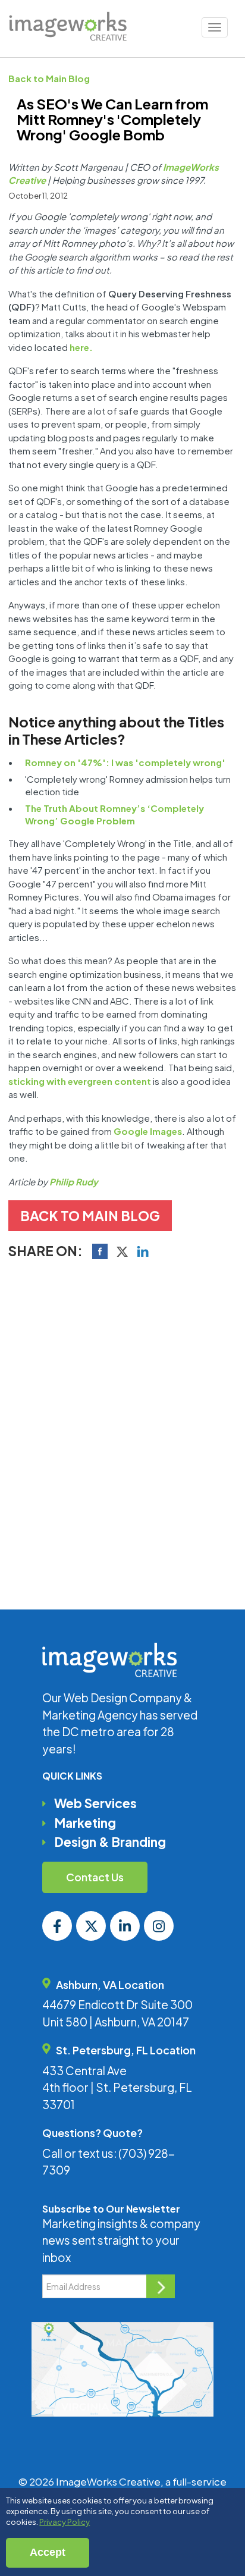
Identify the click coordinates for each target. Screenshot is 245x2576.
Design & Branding (110, 1842)
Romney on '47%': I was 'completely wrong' (125, 762)
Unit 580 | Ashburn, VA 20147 (116, 2022)
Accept (48, 2552)
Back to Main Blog (49, 78)
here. (81, 347)
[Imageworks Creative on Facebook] (57, 1926)
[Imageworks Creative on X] (91, 1926)
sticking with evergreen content (80, 1081)
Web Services (95, 1803)
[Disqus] (122, 1432)
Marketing (85, 1823)
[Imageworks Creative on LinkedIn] (125, 1926)
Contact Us (95, 1877)
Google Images (148, 1131)
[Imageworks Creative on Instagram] (159, 1926)
